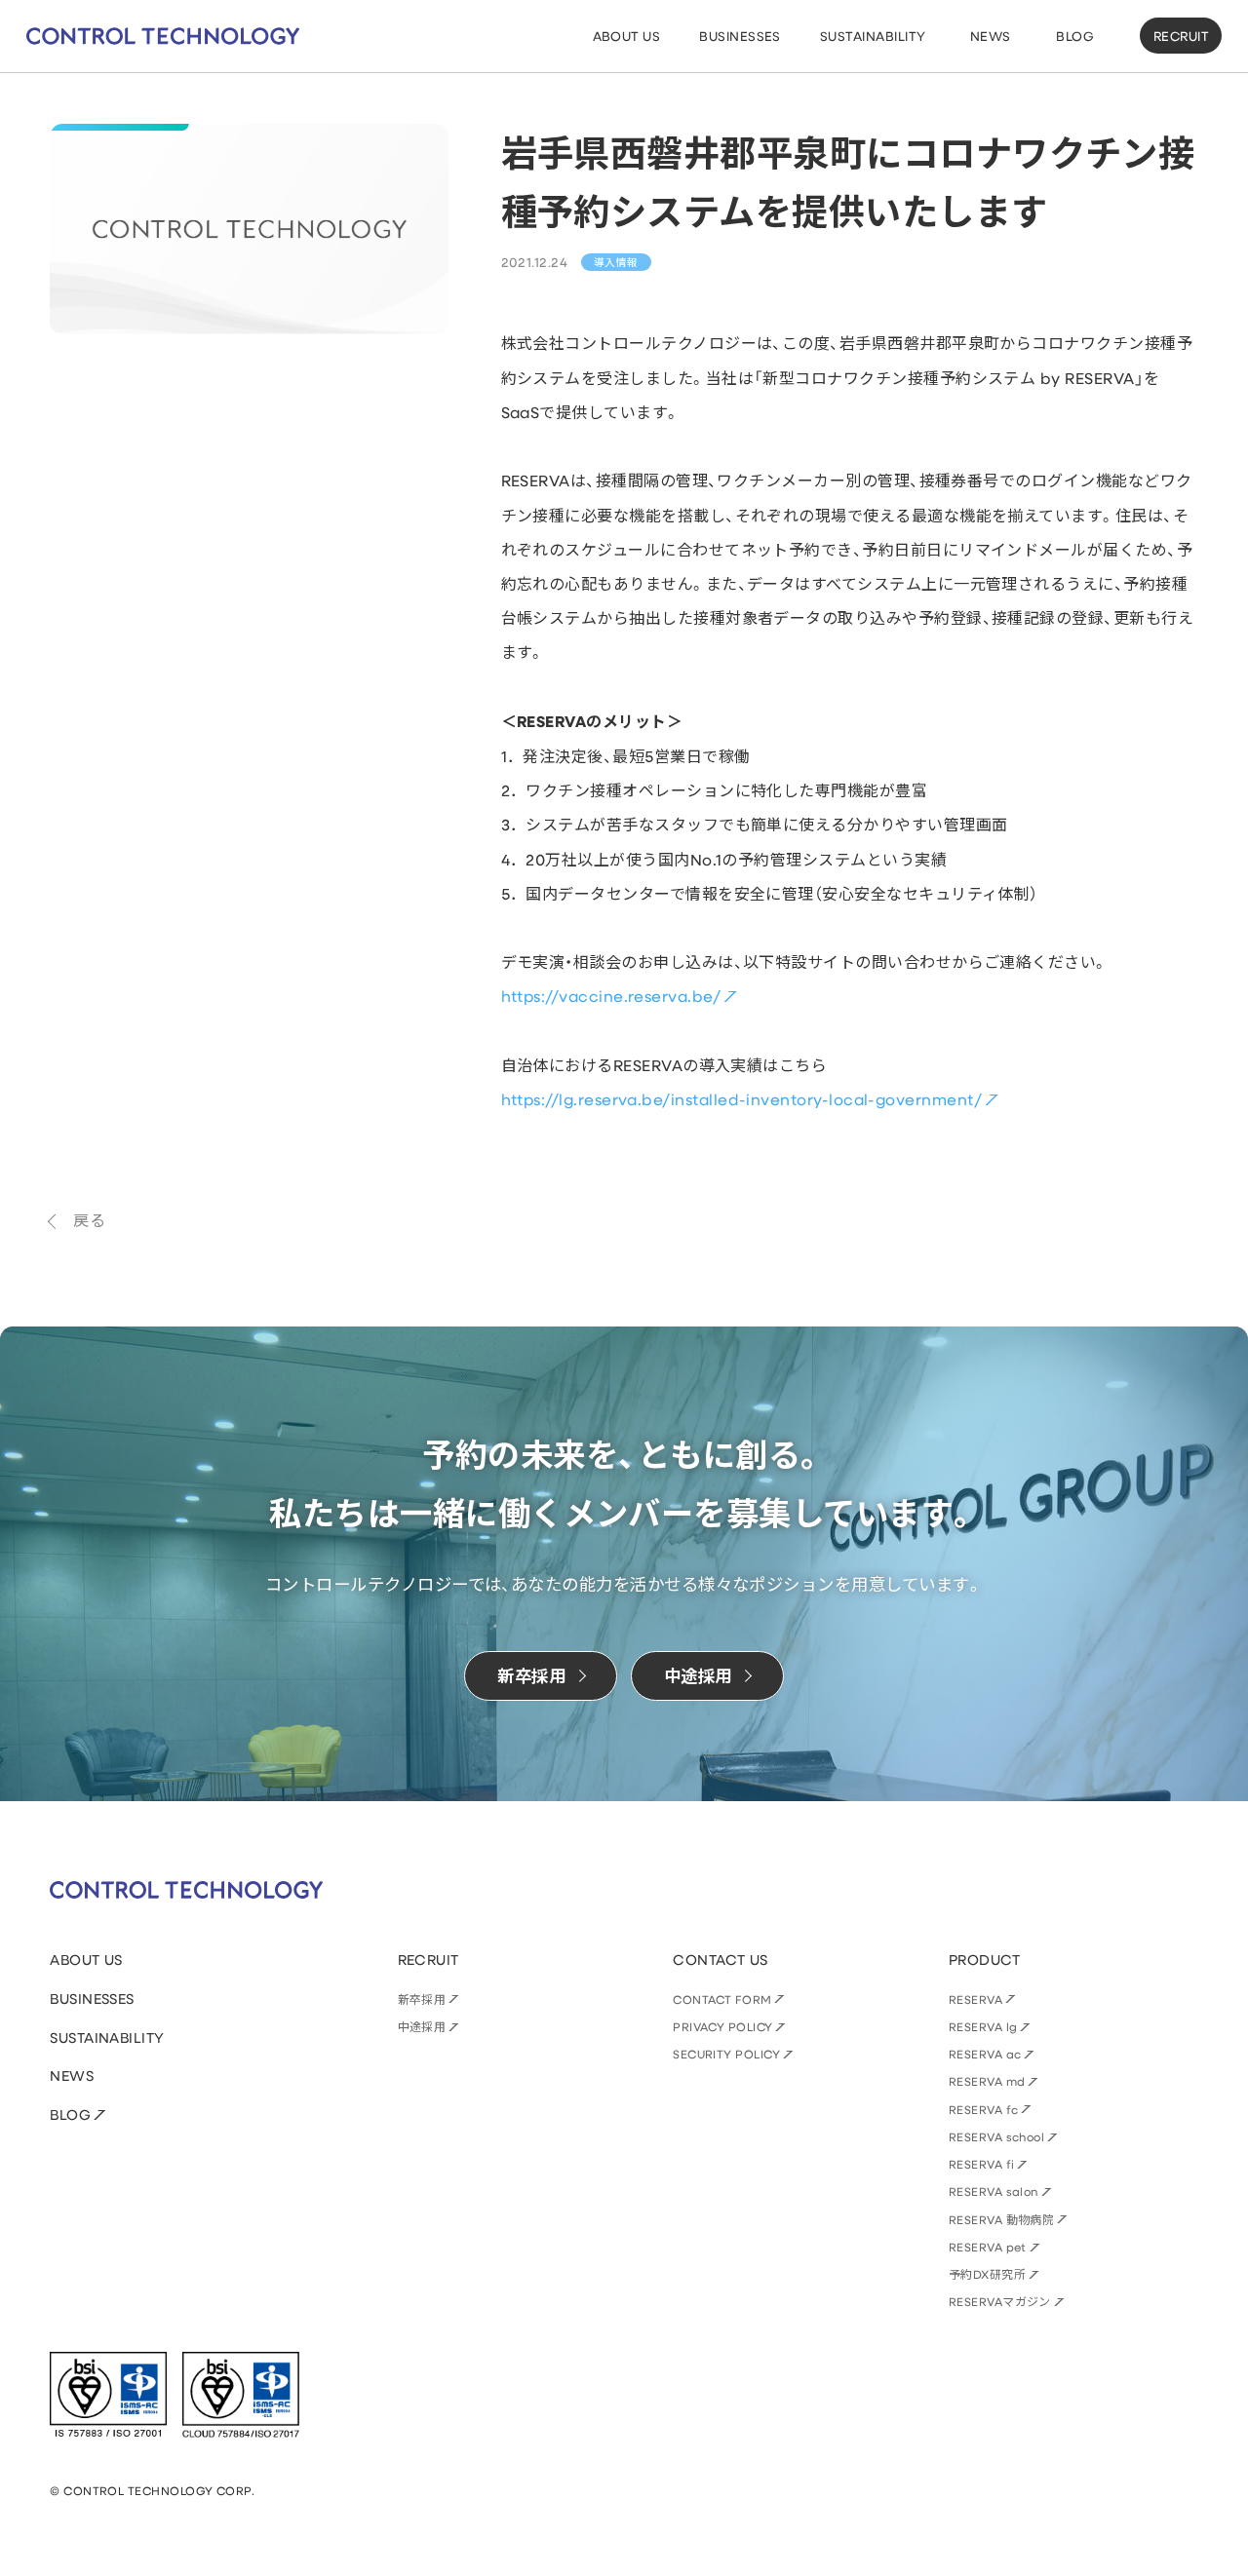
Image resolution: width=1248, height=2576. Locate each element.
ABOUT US (86, 1960)
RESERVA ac (985, 2054)
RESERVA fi (982, 2164)
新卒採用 (422, 1999)
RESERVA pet (988, 2247)
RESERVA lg (983, 2026)
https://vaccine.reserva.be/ (611, 996)
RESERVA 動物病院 (1002, 2219)
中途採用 (422, 2026)
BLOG (70, 2115)
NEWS (72, 2076)
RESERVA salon (994, 2191)
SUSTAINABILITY (107, 2038)
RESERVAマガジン (1000, 2301)
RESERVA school (997, 2136)
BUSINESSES (92, 1999)
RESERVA (975, 1999)
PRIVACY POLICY (723, 2026)
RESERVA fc (984, 2109)
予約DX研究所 (987, 2274)
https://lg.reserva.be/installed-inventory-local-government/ (742, 1099)
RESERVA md (987, 2081)
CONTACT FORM (722, 1999)
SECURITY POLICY (726, 2054)
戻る (89, 1220)
